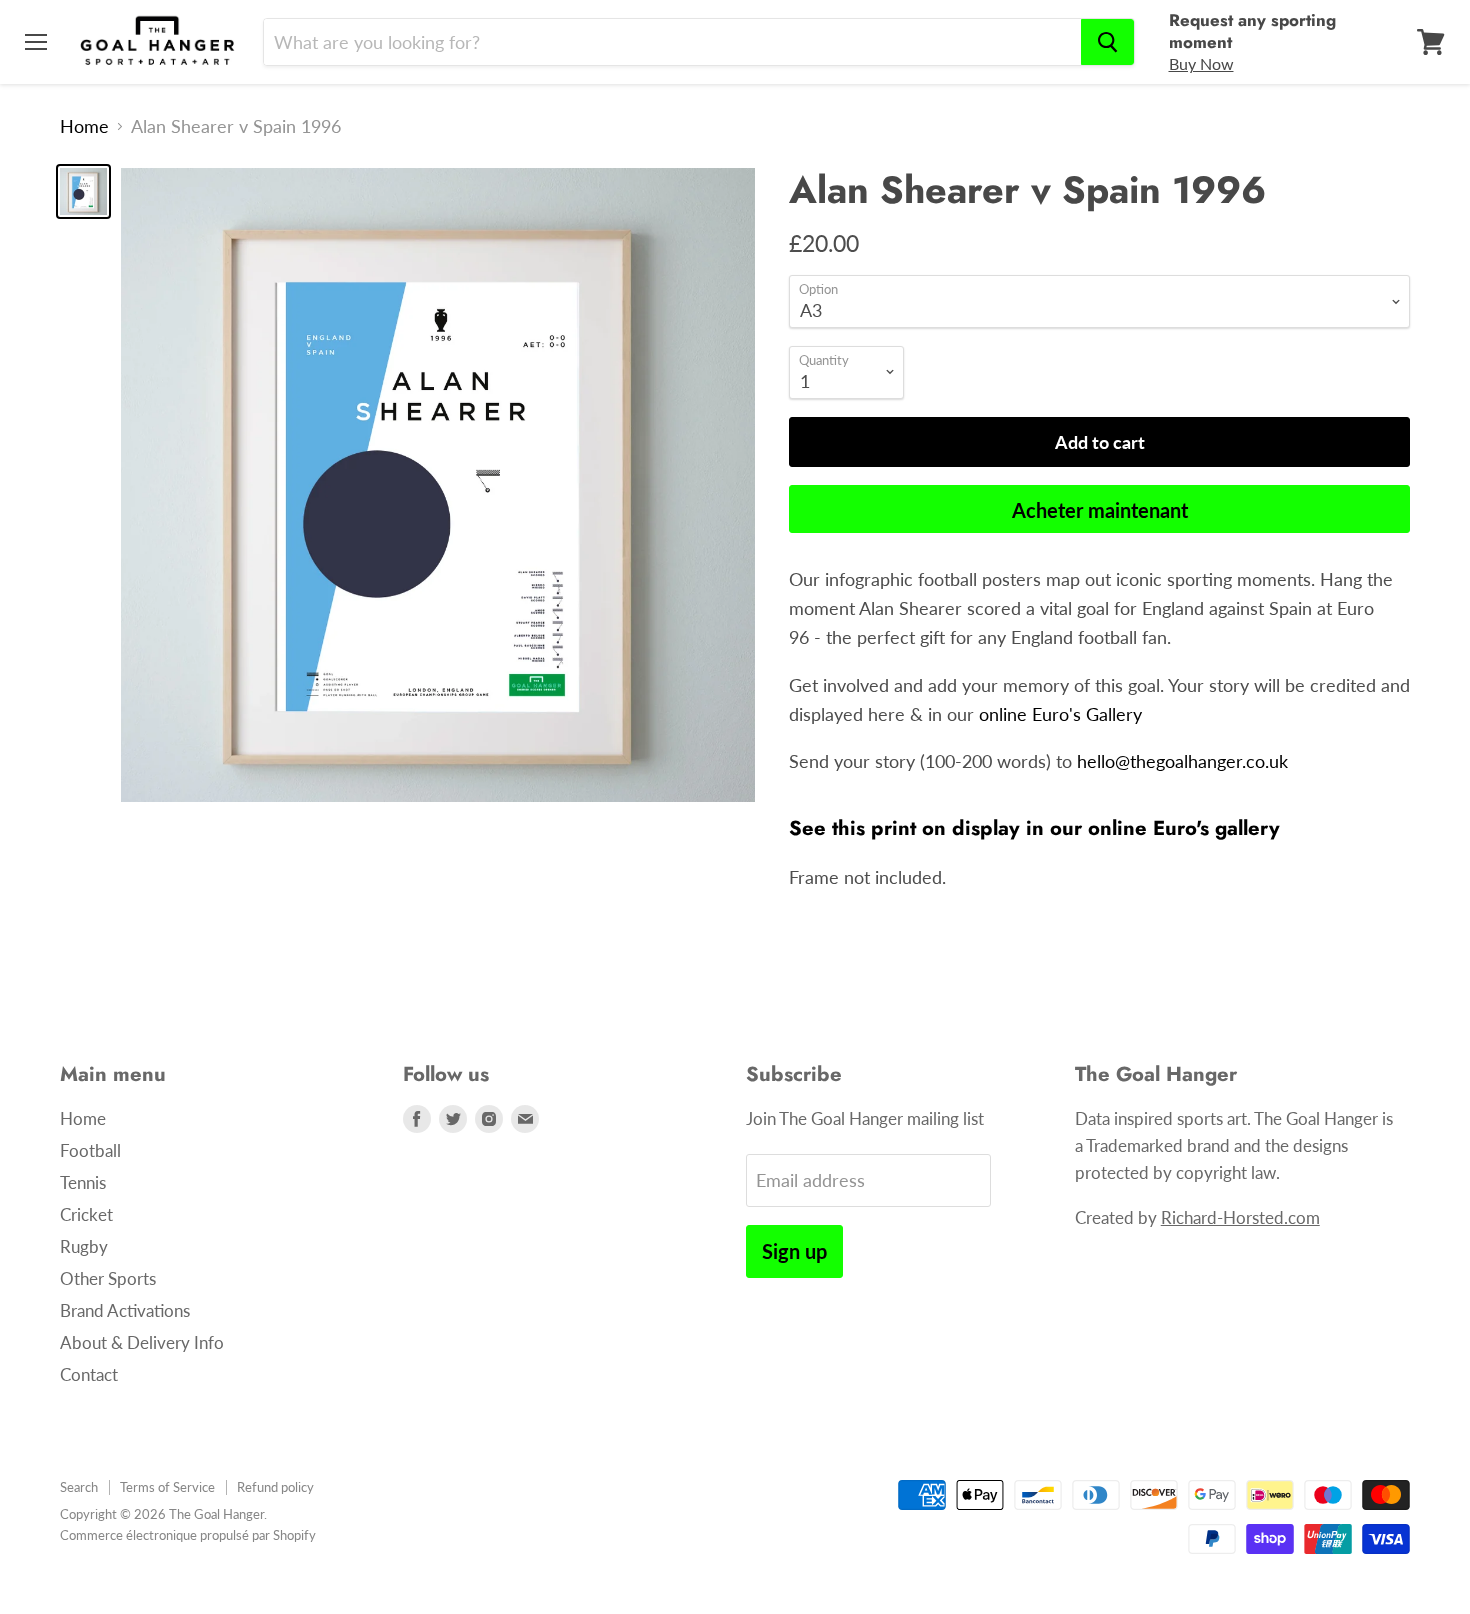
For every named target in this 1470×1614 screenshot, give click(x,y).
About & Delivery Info (142, 1342)
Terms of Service (167, 1487)
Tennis (83, 1182)
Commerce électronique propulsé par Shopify (188, 1535)
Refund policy (275, 1487)
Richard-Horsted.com (1240, 1217)
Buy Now (1201, 63)
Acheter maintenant (1100, 510)
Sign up (794, 1251)
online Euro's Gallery (1060, 714)
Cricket (86, 1214)
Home (84, 126)
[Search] (1107, 42)
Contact (89, 1374)
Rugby (84, 1246)
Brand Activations (125, 1310)
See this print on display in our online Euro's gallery (1034, 828)
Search (79, 1487)
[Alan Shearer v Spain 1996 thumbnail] (83, 191)
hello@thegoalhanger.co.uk (1182, 761)
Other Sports (108, 1278)
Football (90, 1150)
